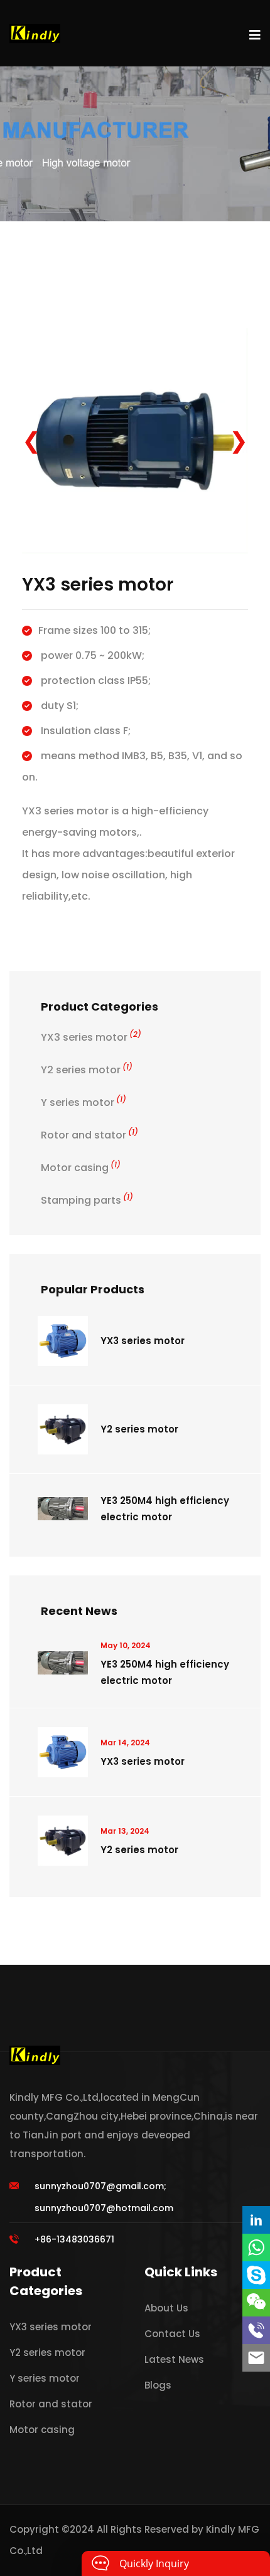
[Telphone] (256, 2330)
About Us (166, 2308)
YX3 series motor (91, 1037)
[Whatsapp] (256, 2247)
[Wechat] (256, 2303)
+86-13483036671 (74, 2239)
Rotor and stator (89, 1135)
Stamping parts (87, 1200)
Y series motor (84, 1102)
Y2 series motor (87, 1070)
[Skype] (256, 2275)
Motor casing (81, 1168)
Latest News (174, 2359)
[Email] (256, 2358)
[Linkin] (256, 2220)
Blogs (158, 2385)
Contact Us (172, 2334)
